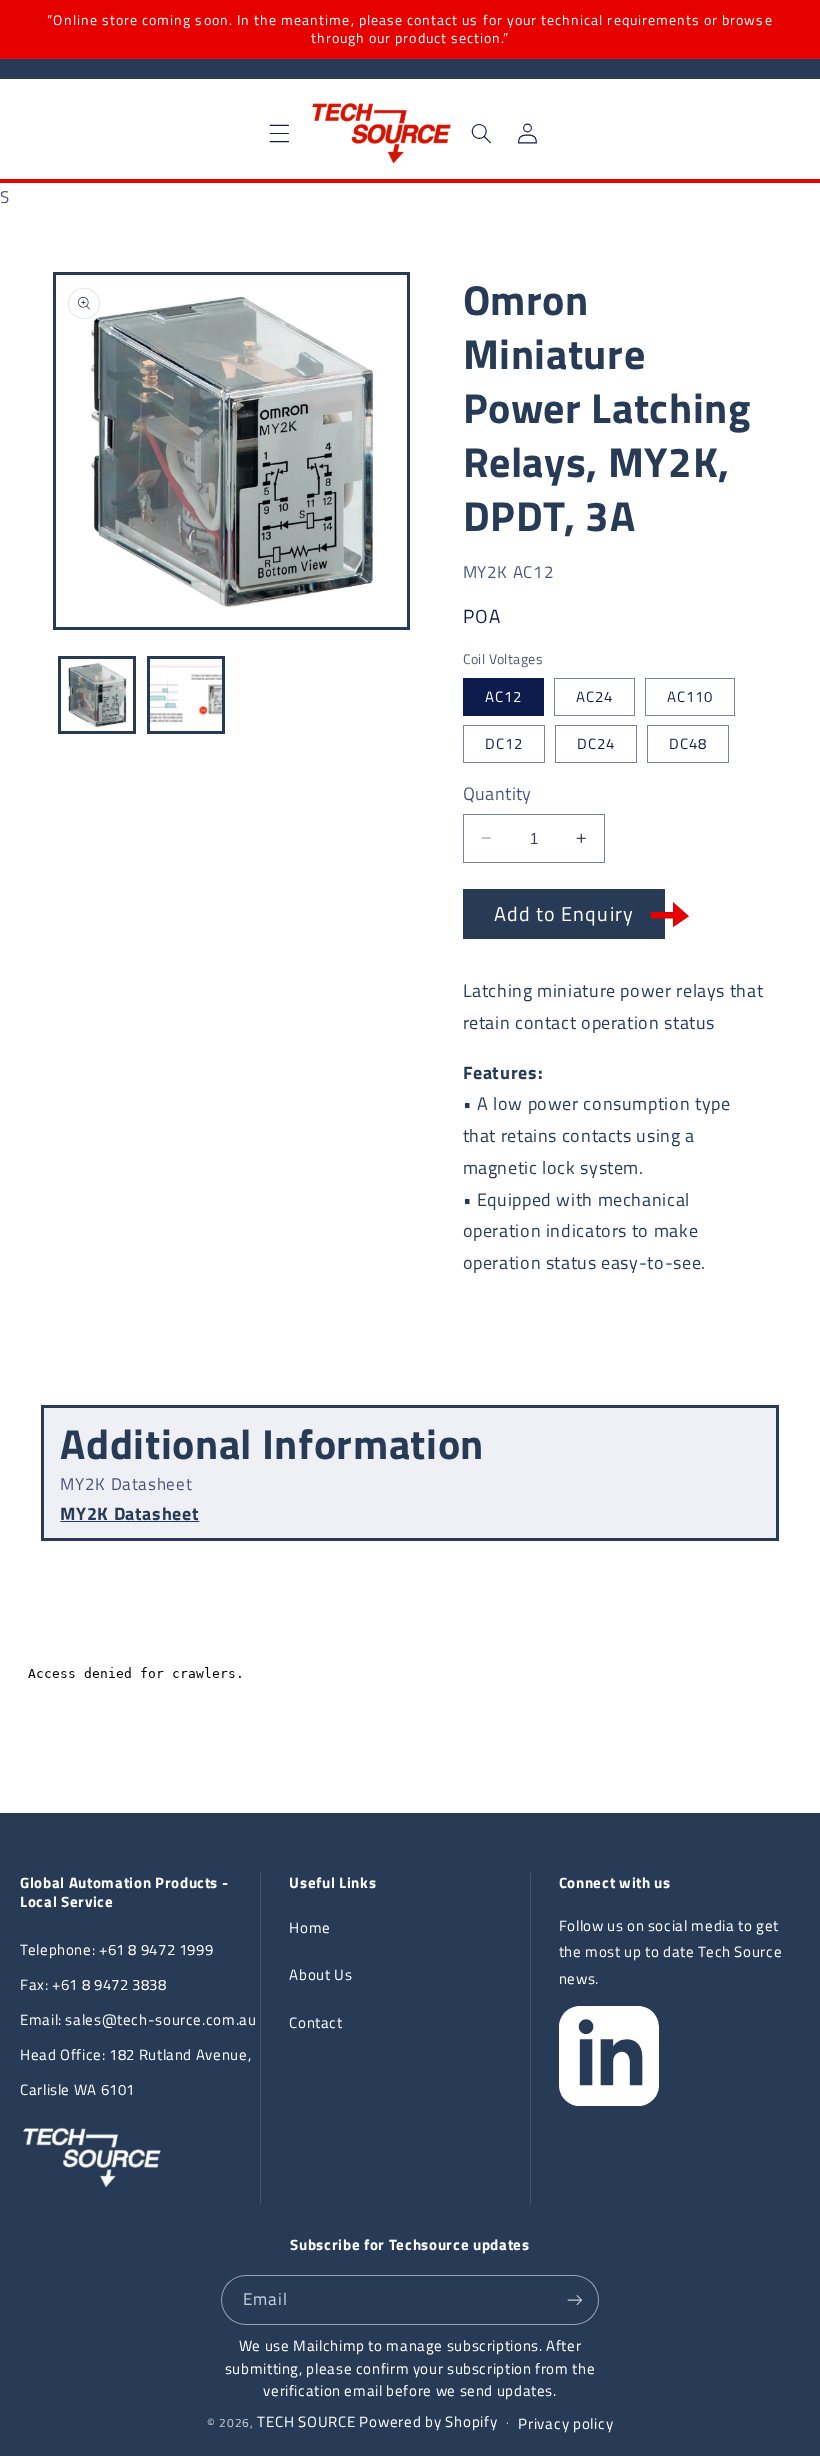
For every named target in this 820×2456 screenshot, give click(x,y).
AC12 (503, 696)
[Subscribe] (575, 2299)
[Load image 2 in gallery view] (186, 695)
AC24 (594, 696)
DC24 (596, 743)
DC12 (504, 743)
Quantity (497, 794)
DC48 (688, 743)
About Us (320, 1974)
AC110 (690, 696)
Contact (315, 2022)
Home (310, 1927)
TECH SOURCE (306, 2421)
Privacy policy (565, 2423)
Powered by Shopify (428, 2421)
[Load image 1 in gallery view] (97, 695)
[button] (280, 133)
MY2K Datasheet (129, 1513)
